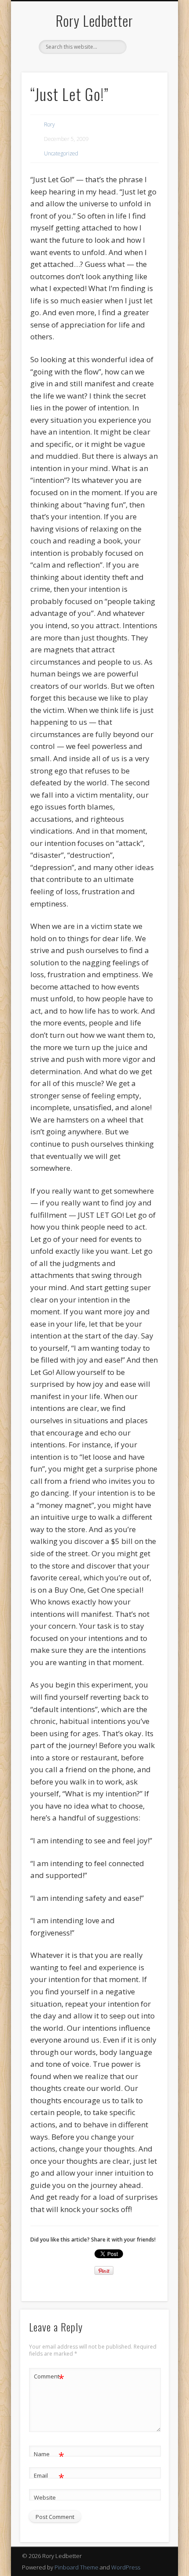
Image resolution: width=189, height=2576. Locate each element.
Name (49, 2455)
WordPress (126, 2567)
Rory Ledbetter (94, 20)
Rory (49, 124)
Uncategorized (61, 153)
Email (49, 2477)
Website (45, 2497)
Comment (49, 2378)
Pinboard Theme (76, 2567)
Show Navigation (146, 79)
